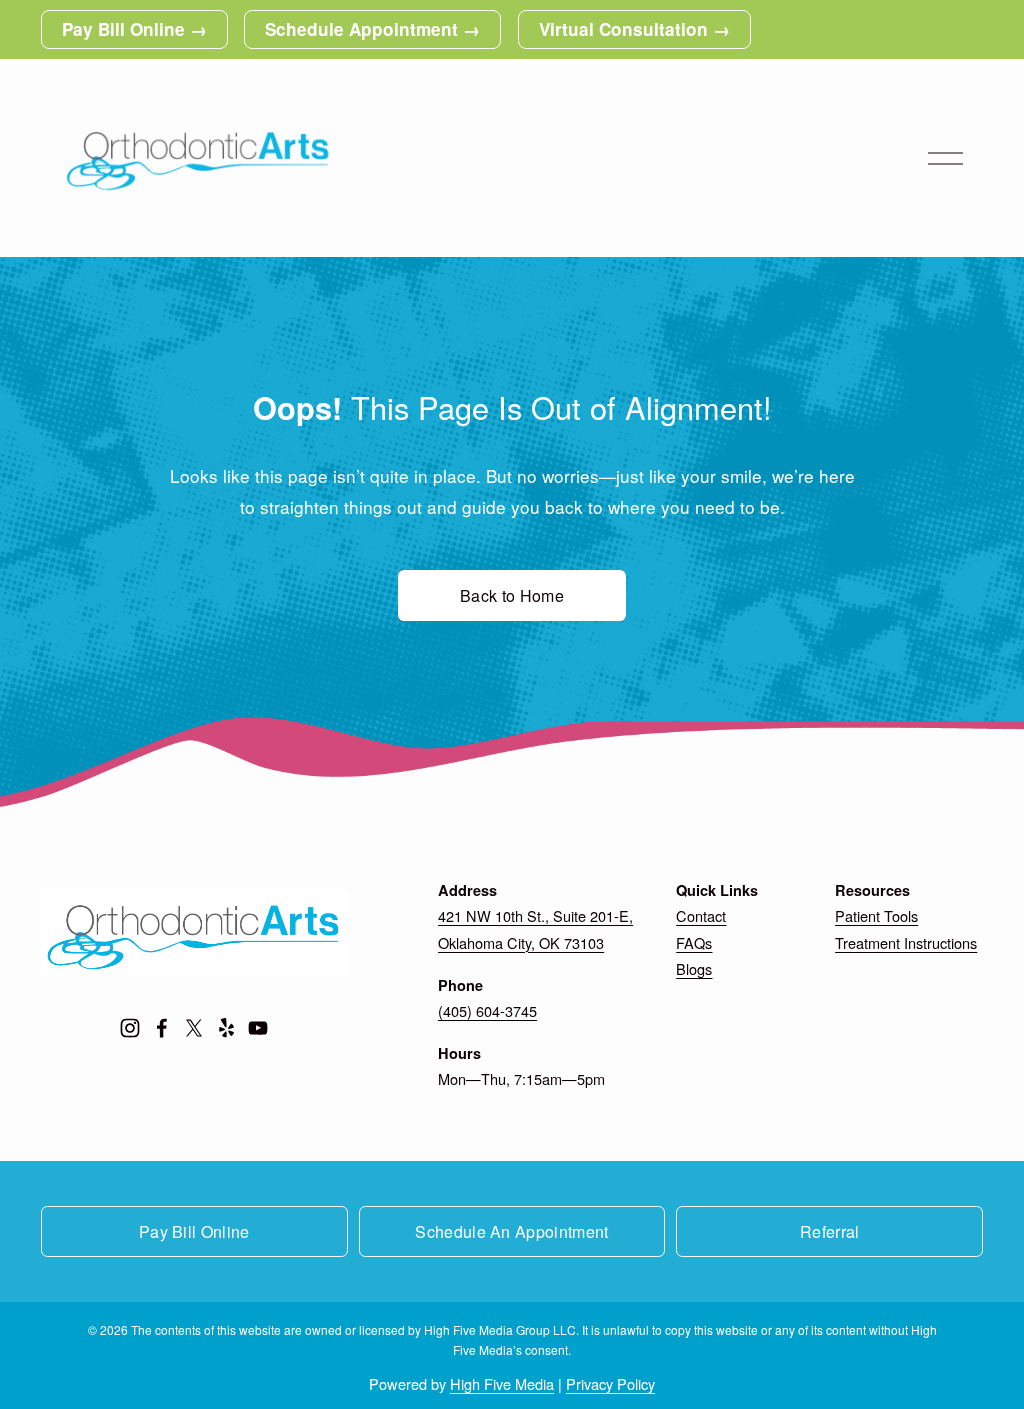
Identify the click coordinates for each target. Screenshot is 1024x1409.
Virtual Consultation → (634, 29)
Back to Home (512, 595)
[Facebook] (162, 1028)
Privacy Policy (610, 1383)
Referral (830, 1231)
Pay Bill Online (194, 1231)
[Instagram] (130, 1028)
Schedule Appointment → (372, 29)
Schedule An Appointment (511, 1231)
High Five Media (502, 1383)
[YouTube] (258, 1028)
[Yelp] (226, 1028)
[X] (194, 1028)
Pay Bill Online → (134, 29)
